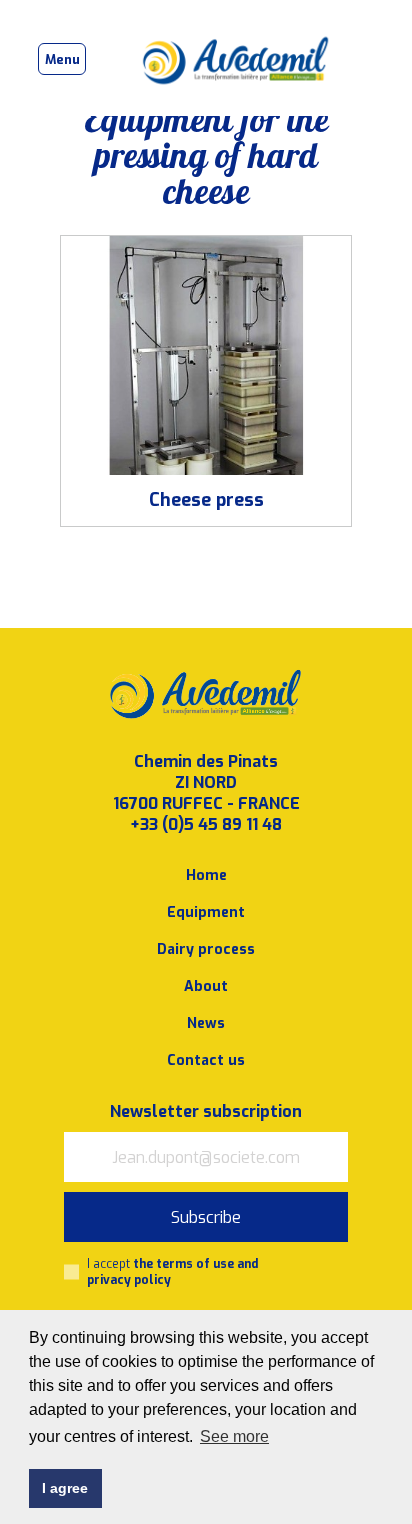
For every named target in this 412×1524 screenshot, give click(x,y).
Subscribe (206, 1217)
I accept (172, 1272)
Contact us (206, 1060)
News (206, 1023)
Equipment (206, 912)
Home (206, 875)
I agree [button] (65, 1488)
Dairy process (206, 949)
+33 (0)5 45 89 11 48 (206, 824)
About (206, 986)
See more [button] (234, 1436)
